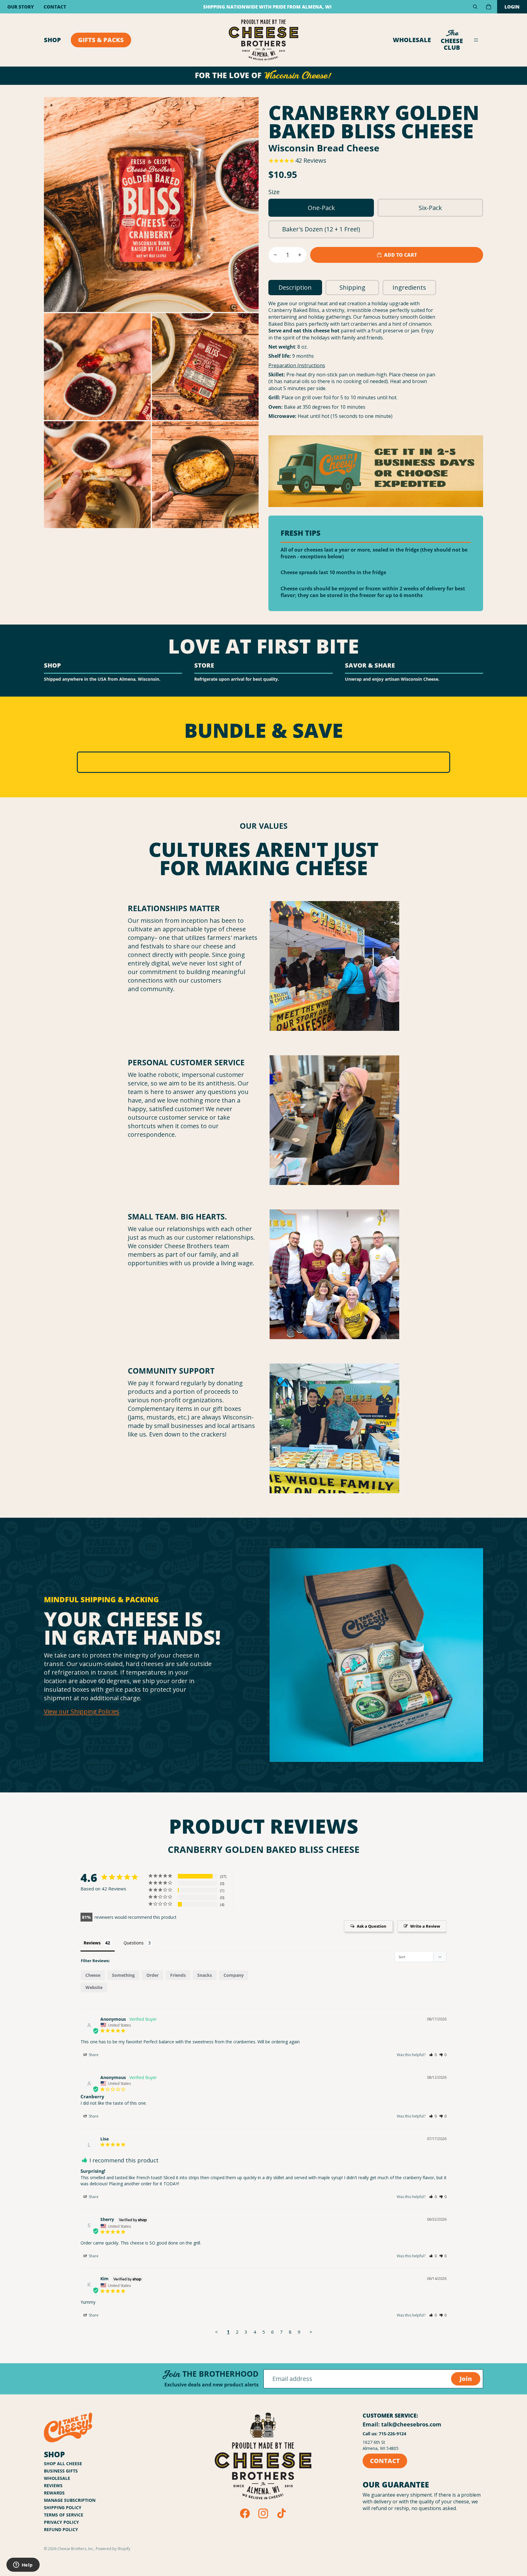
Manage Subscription (70, 2500)
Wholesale (412, 40)
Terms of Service (64, 2515)
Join (466, 2379)
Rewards (54, 2493)
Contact (55, 7)
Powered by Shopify (113, 2549)
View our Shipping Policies (82, 1711)
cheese (93, 1975)
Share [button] (93, 2055)
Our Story (21, 7)
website (94, 1987)
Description (295, 287)
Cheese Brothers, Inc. (76, 2549)
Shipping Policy (63, 2507)
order (152, 1975)
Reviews (53, 2485)
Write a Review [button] (425, 1926)
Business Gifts (61, 2471)
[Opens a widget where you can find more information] (23, 2565)
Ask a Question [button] (372, 1926)
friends (178, 1975)
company (234, 1975)
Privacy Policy (61, 2522)
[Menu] (476, 40)
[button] (433, 2055)
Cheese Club (452, 40)
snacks (205, 1975)
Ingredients (409, 287)
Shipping (352, 287)
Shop (52, 40)
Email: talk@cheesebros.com (402, 2424)
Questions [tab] (134, 1943)
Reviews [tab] (92, 1943)
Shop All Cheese (63, 2464)
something (123, 1975)
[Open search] (475, 7)
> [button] (311, 2332)
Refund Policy (61, 2529)
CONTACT (385, 2461)
